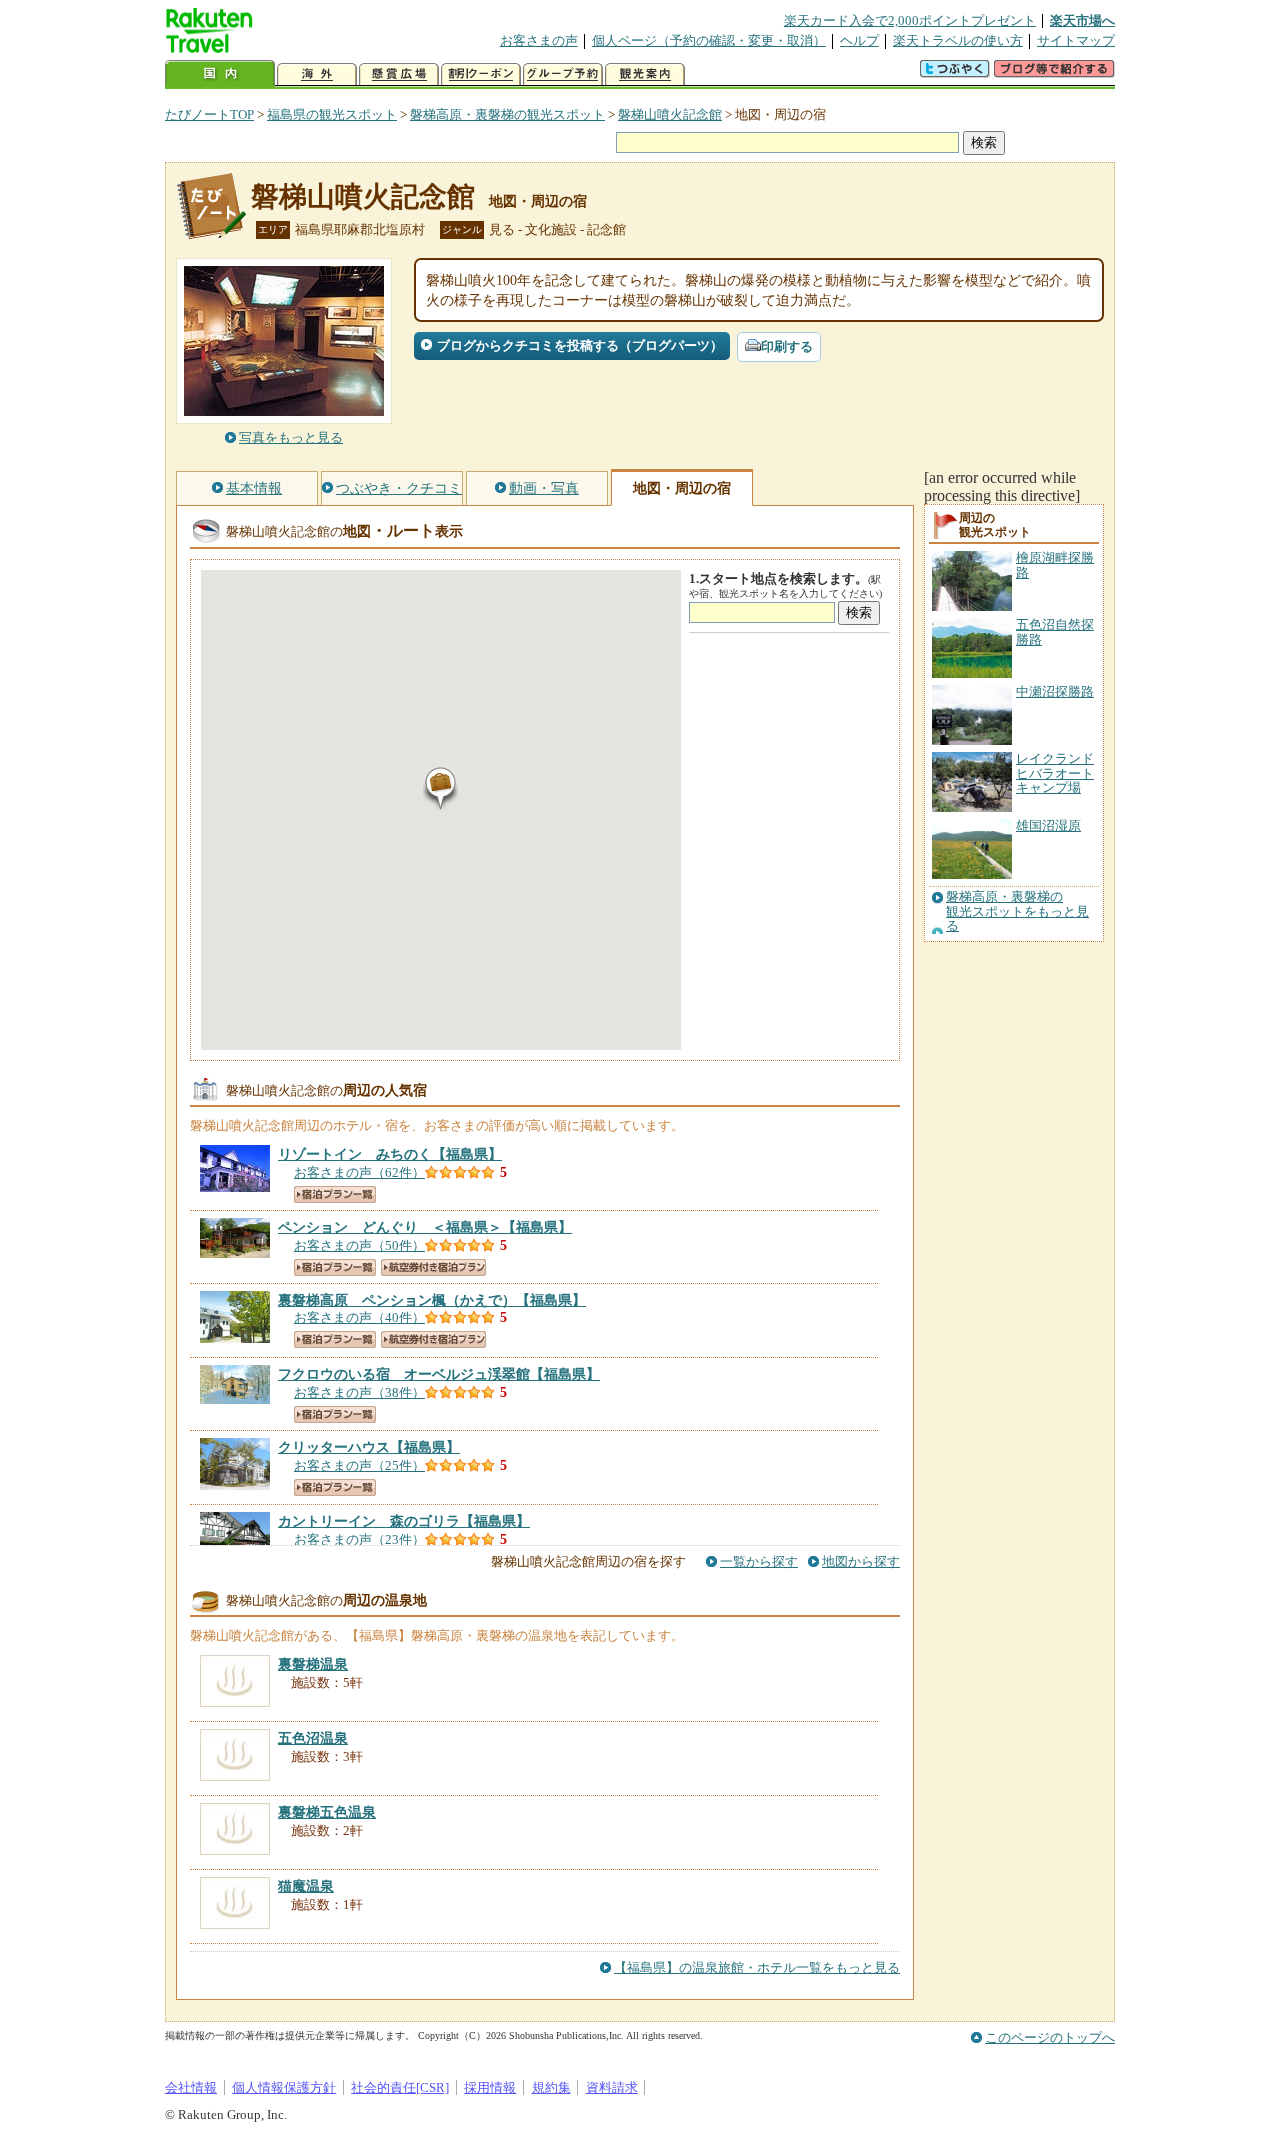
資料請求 (612, 2087)
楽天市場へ (1082, 20)
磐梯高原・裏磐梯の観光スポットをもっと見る (1017, 911)
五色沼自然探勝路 (1055, 631)
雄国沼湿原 (1048, 825)
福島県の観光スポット (332, 114)
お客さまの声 (539, 40)
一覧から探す (759, 1561)
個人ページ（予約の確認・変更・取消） (709, 40)
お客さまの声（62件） (359, 1172)
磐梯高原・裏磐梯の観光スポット (507, 114)
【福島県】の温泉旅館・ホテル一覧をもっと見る (757, 1967)
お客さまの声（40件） (359, 1317)
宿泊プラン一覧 (335, 1194)
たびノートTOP (209, 114)
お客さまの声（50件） (359, 1245)
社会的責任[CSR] (400, 2087)
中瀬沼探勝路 (1055, 691)
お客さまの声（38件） (359, 1392)
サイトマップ (1076, 40)
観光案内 (645, 74)
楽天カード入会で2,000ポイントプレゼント (910, 20)
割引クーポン (481, 74)
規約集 (551, 2087)
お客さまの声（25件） (359, 1465)
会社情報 (191, 2087)
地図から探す (861, 1561)
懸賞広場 (399, 74)
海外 (317, 74)
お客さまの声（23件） (359, 1539)
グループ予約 (563, 74)
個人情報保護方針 (284, 2087)
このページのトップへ (1050, 2037)
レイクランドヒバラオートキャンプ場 (1055, 773)
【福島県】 (390, 1154)
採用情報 (490, 2087)
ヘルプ (859, 40)
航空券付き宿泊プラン (433, 1267)
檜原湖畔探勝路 (1055, 564)
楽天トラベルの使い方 (958, 40)
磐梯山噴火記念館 (670, 114)
